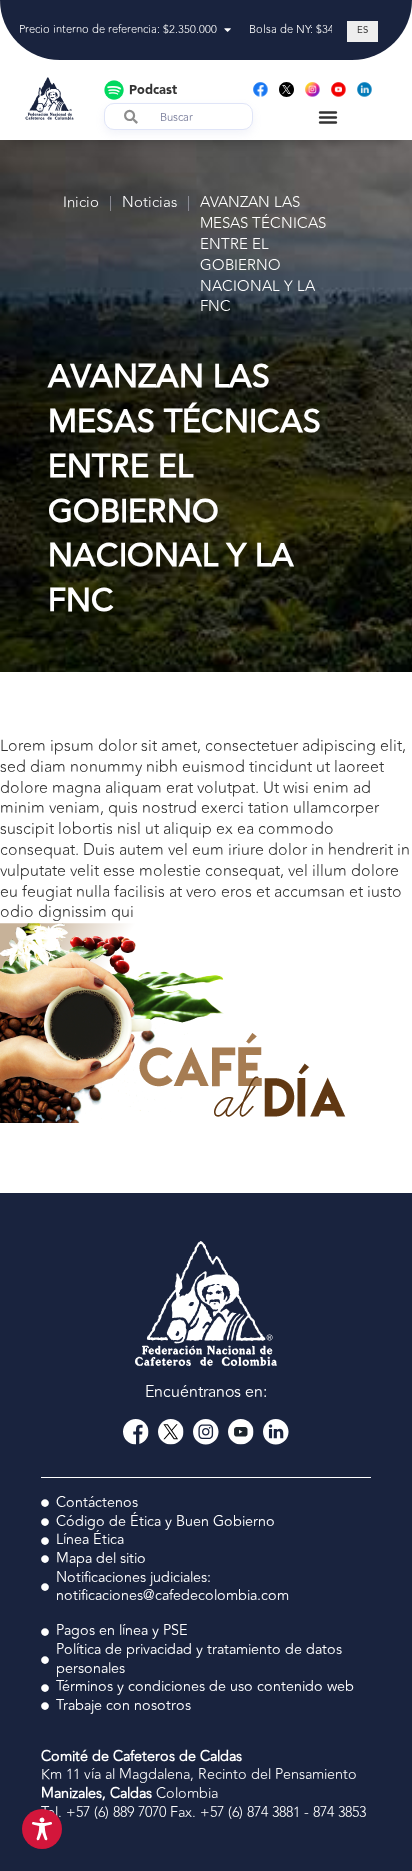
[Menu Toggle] (328, 117)
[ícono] (286, 89)
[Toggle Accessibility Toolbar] (42, 1829)
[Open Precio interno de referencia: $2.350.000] (227, 30)
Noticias (149, 203)
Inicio (81, 203)
